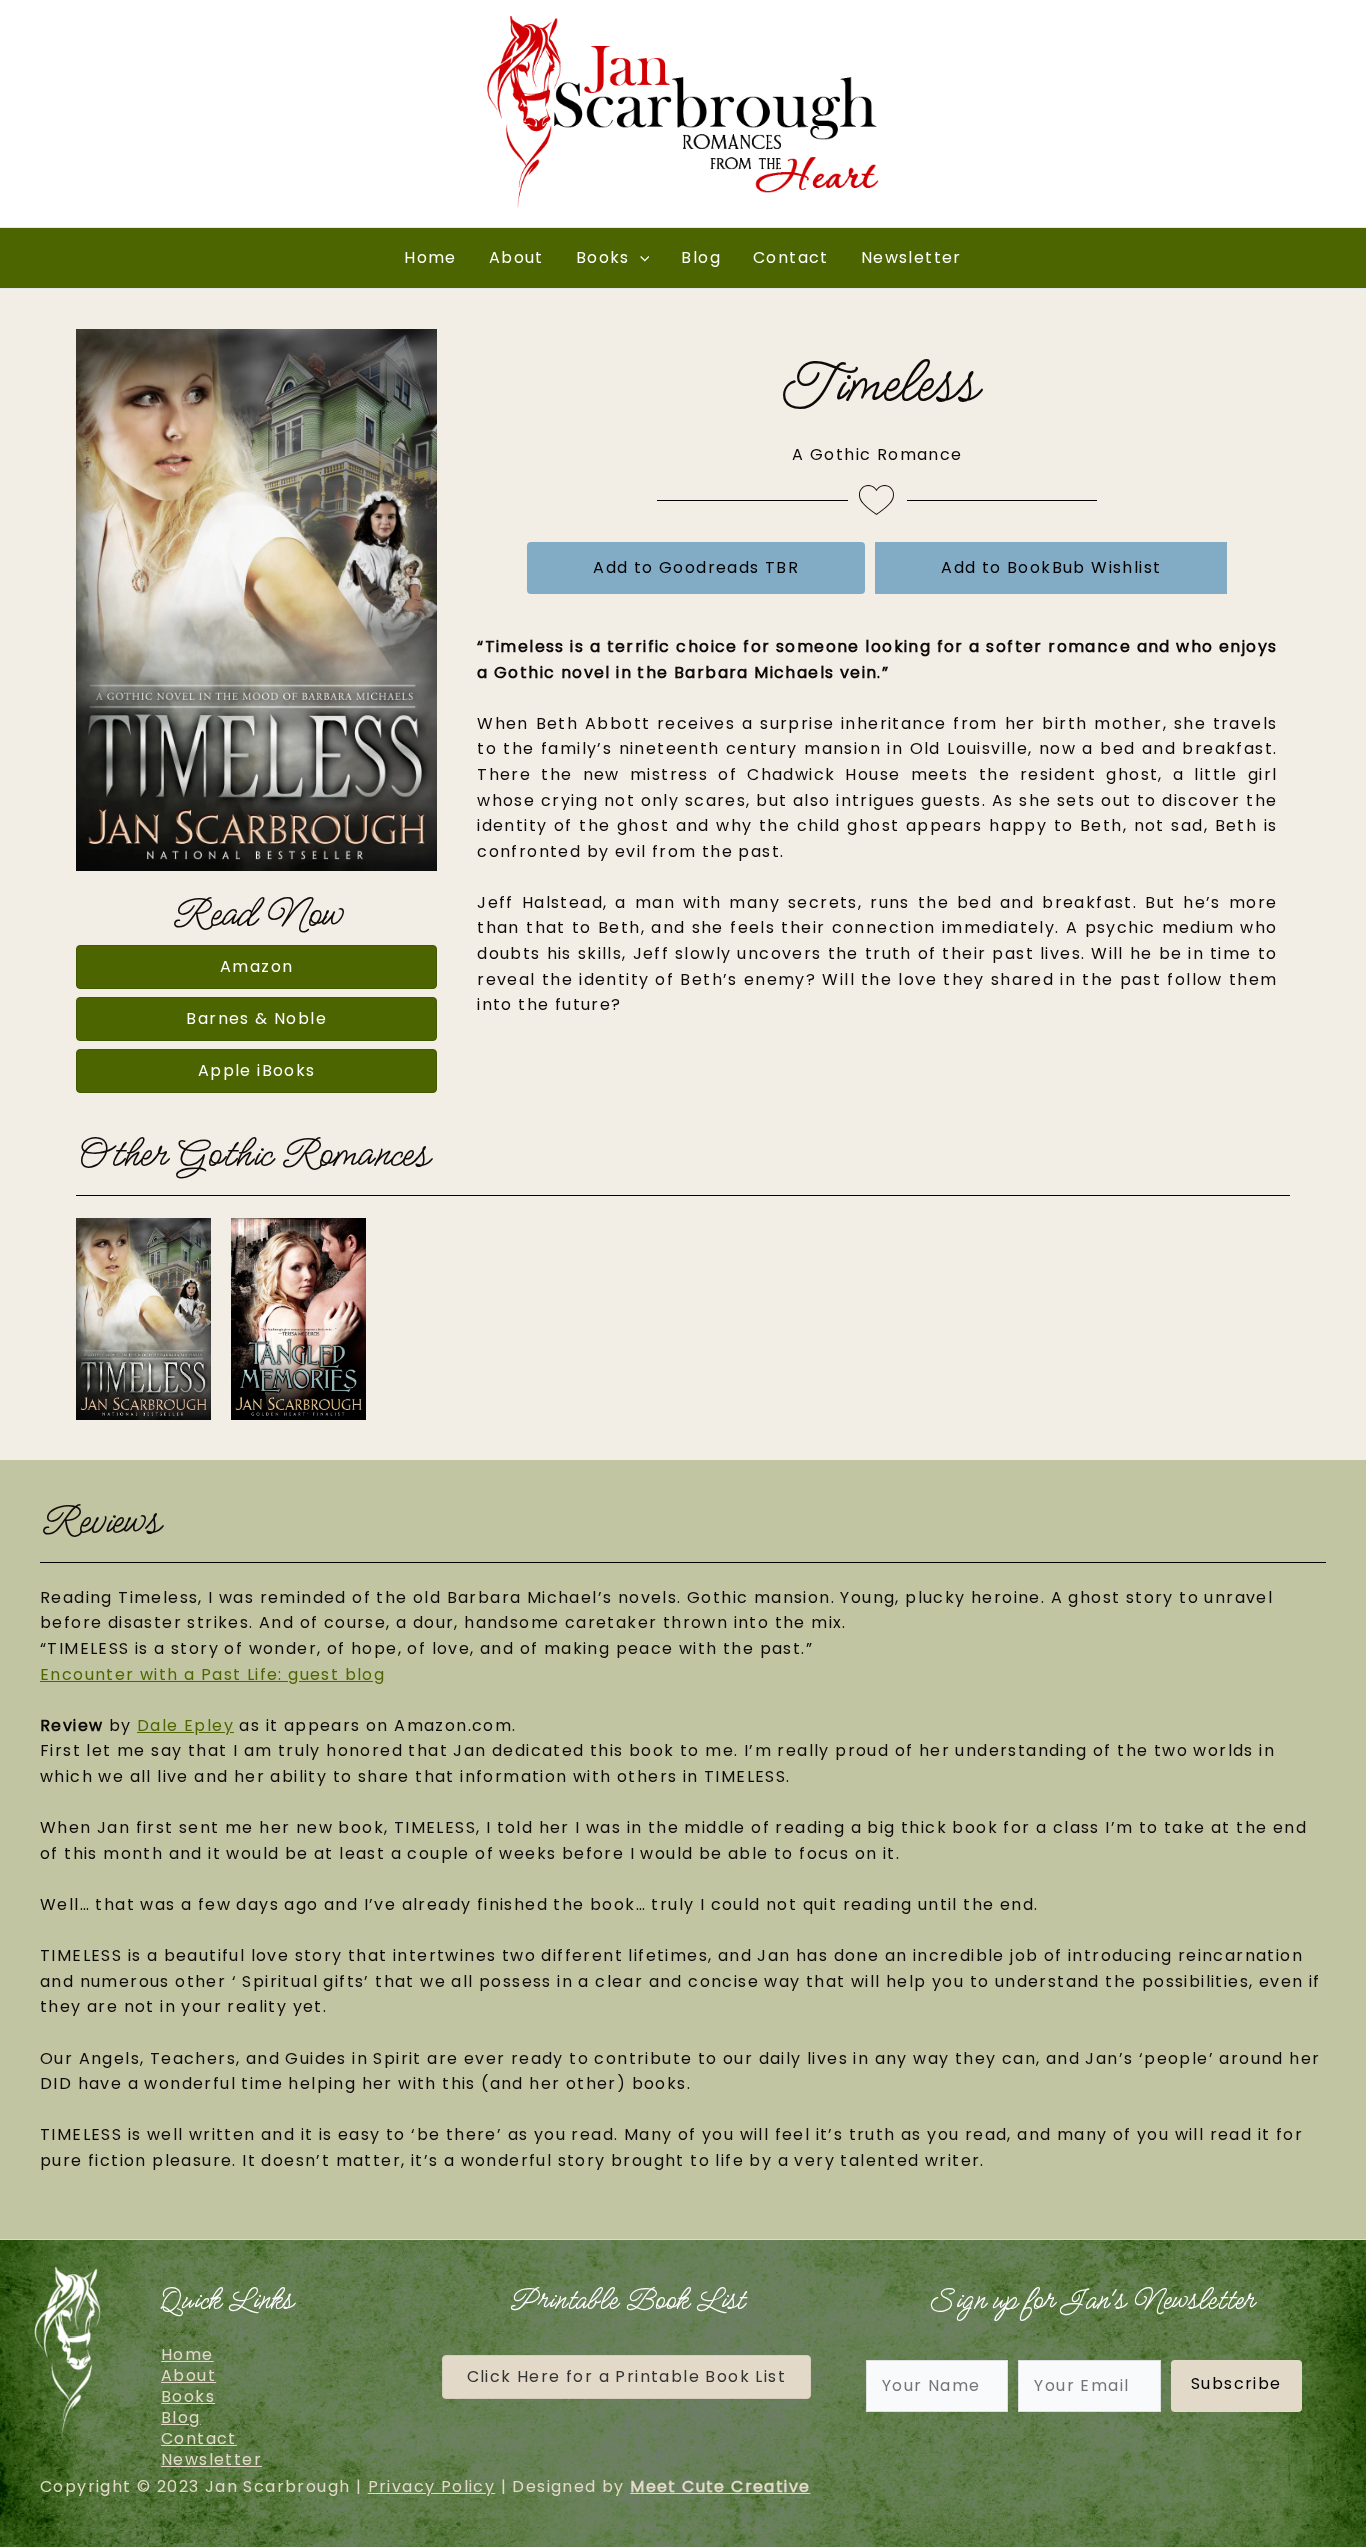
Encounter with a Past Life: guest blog (212, 1674)
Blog (701, 257)
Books (603, 257)
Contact (791, 257)
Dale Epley (185, 1725)
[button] (640, 258)
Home (430, 257)
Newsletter (911, 257)
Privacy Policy (432, 2486)
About (516, 257)
